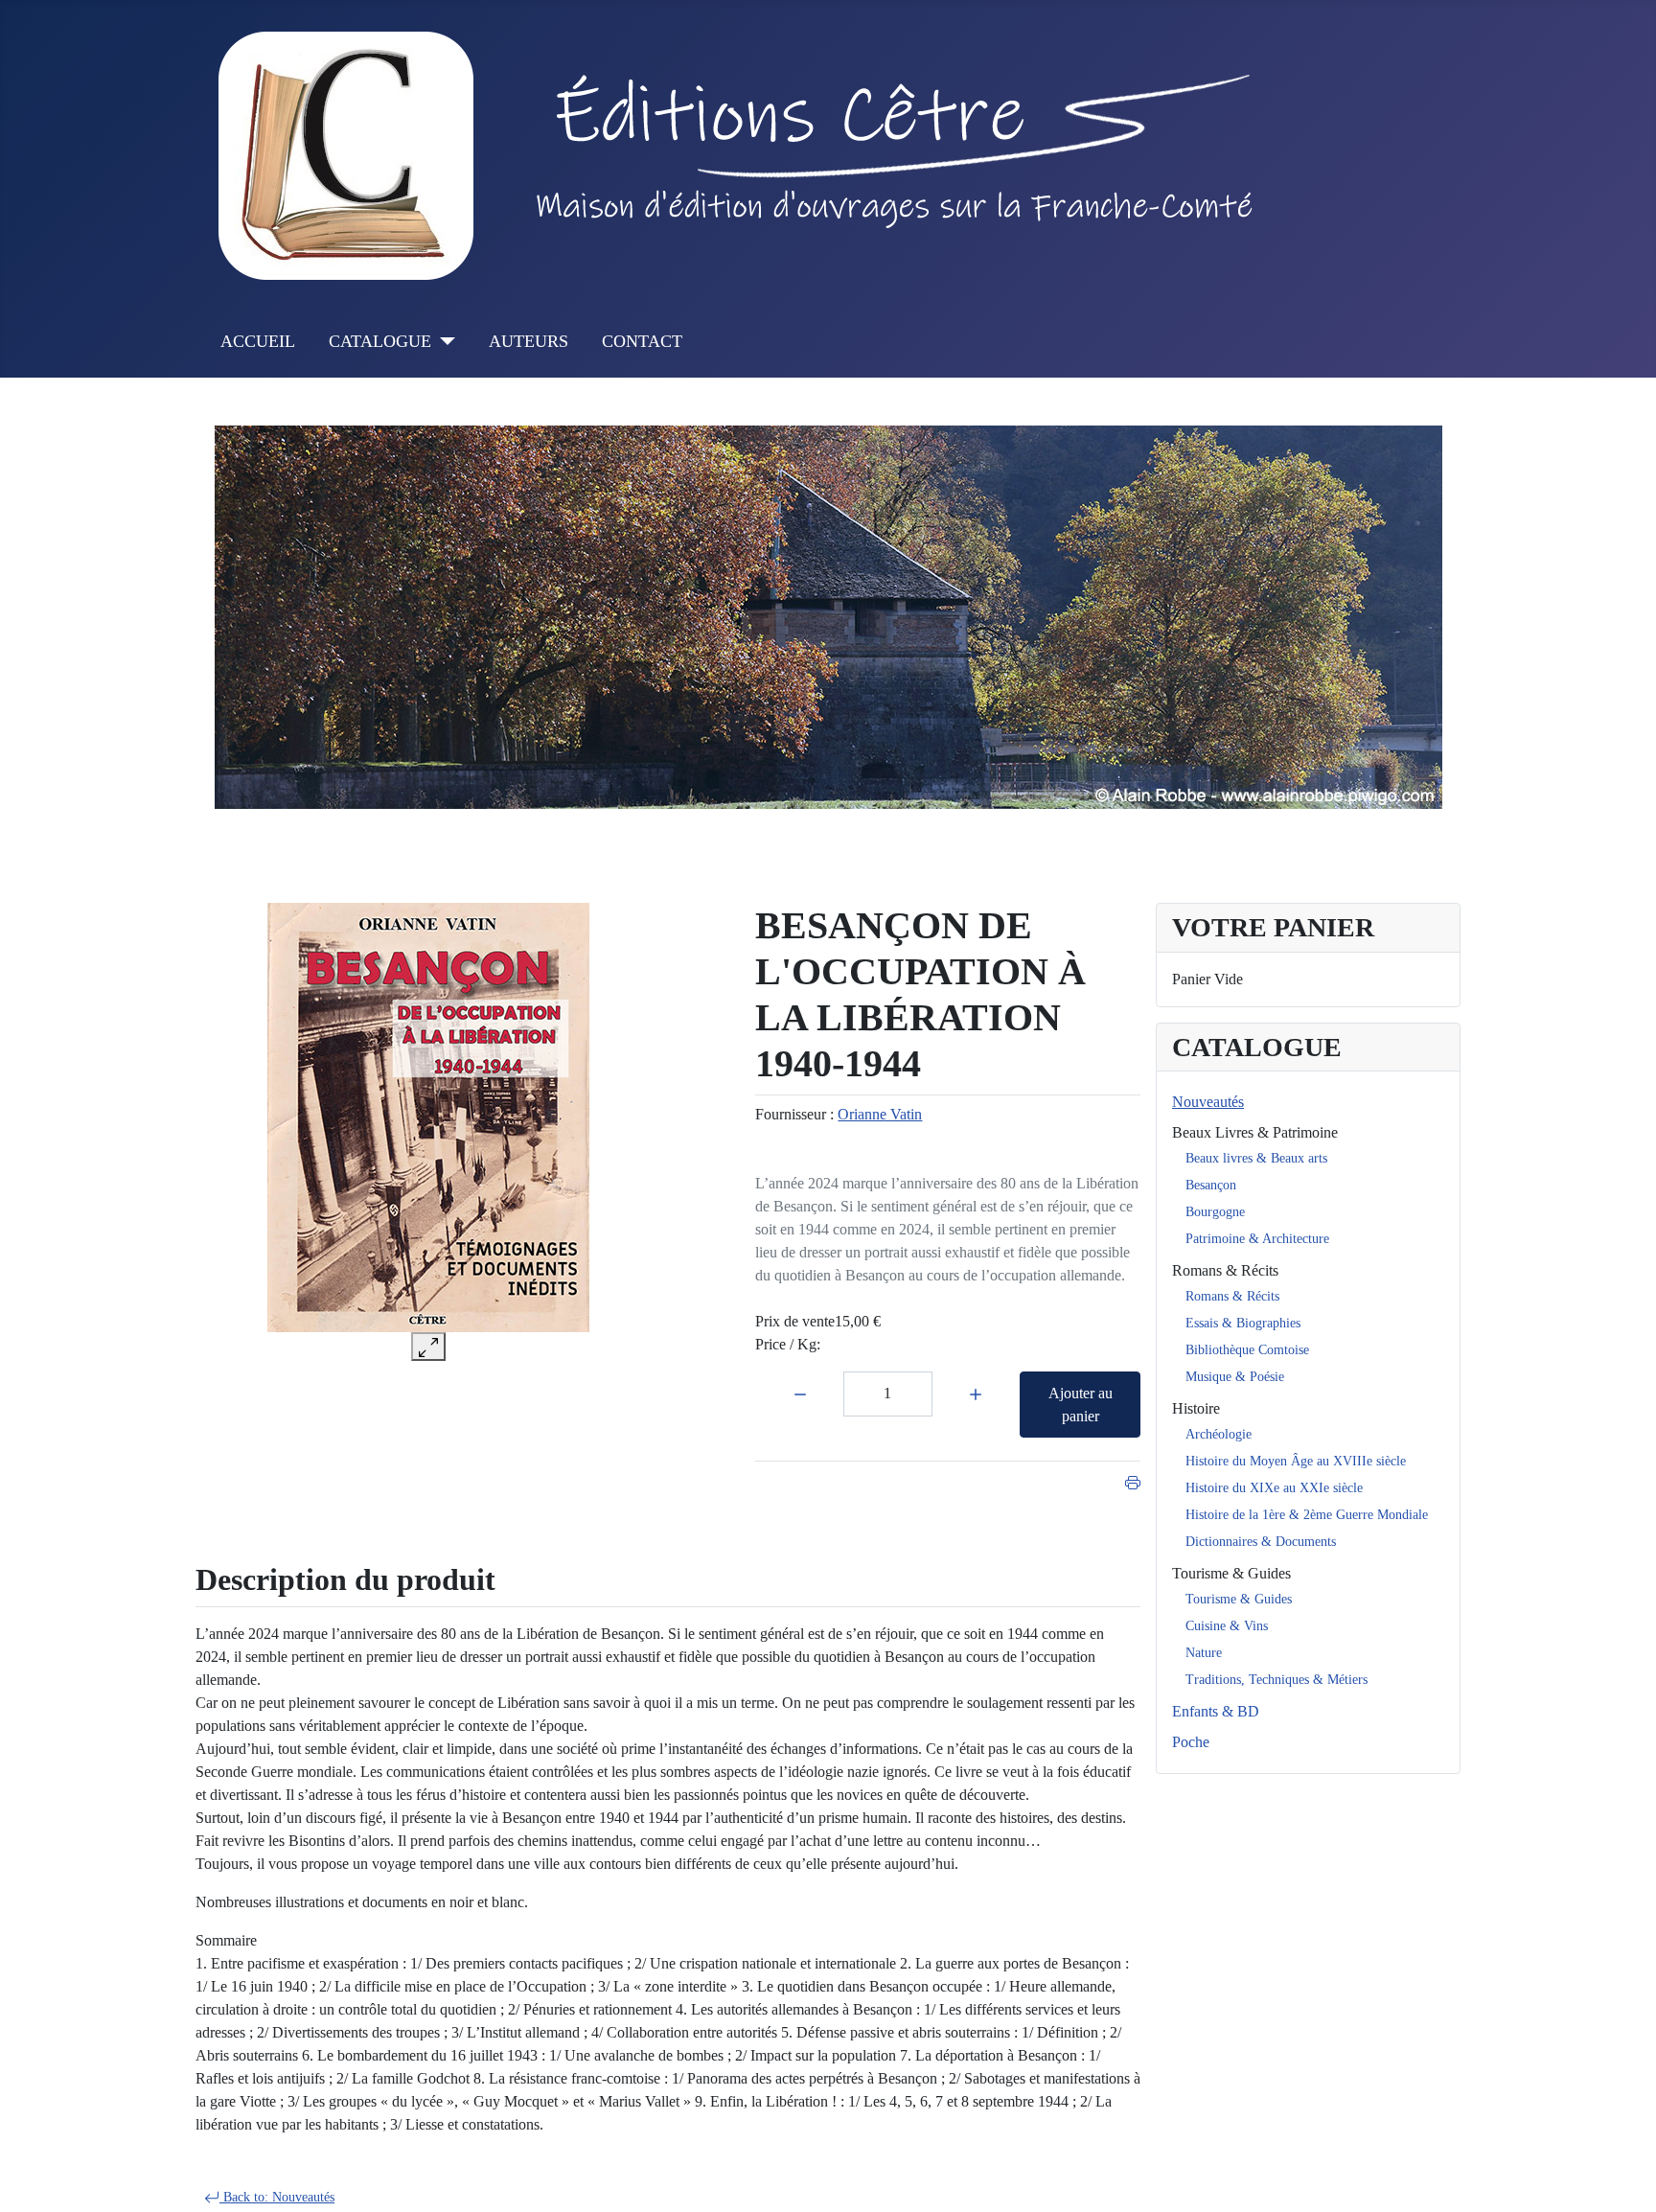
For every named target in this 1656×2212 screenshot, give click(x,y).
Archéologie (1219, 1434)
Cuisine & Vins (1227, 1626)
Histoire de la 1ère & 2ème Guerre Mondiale (1307, 1515)
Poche (1191, 1742)
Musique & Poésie (1235, 1377)
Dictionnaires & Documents (1261, 1542)
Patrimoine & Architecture (1257, 1239)
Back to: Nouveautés (277, 2197)
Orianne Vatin (880, 1114)
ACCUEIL (258, 341)
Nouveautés (1208, 1102)
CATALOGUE (380, 341)
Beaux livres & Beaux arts (1256, 1158)
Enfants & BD (1216, 1711)
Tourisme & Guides (1231, 1573)
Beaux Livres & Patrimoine (1255, 1132)
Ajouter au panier (1081, 1405)
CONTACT (642, 341)
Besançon (1211, 1185)
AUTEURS (529, 341)
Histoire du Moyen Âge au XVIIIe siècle (1296, 1461)
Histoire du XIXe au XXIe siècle (1274, 1488)
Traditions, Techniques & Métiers (1276, 1680)
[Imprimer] (1133, 1480)
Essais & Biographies (1243, 1323)
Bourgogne (1215, 1212)
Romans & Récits (1225, 1270)
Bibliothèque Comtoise (1247, 1350)
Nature (1204, 1653)
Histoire (1196, 1408)
